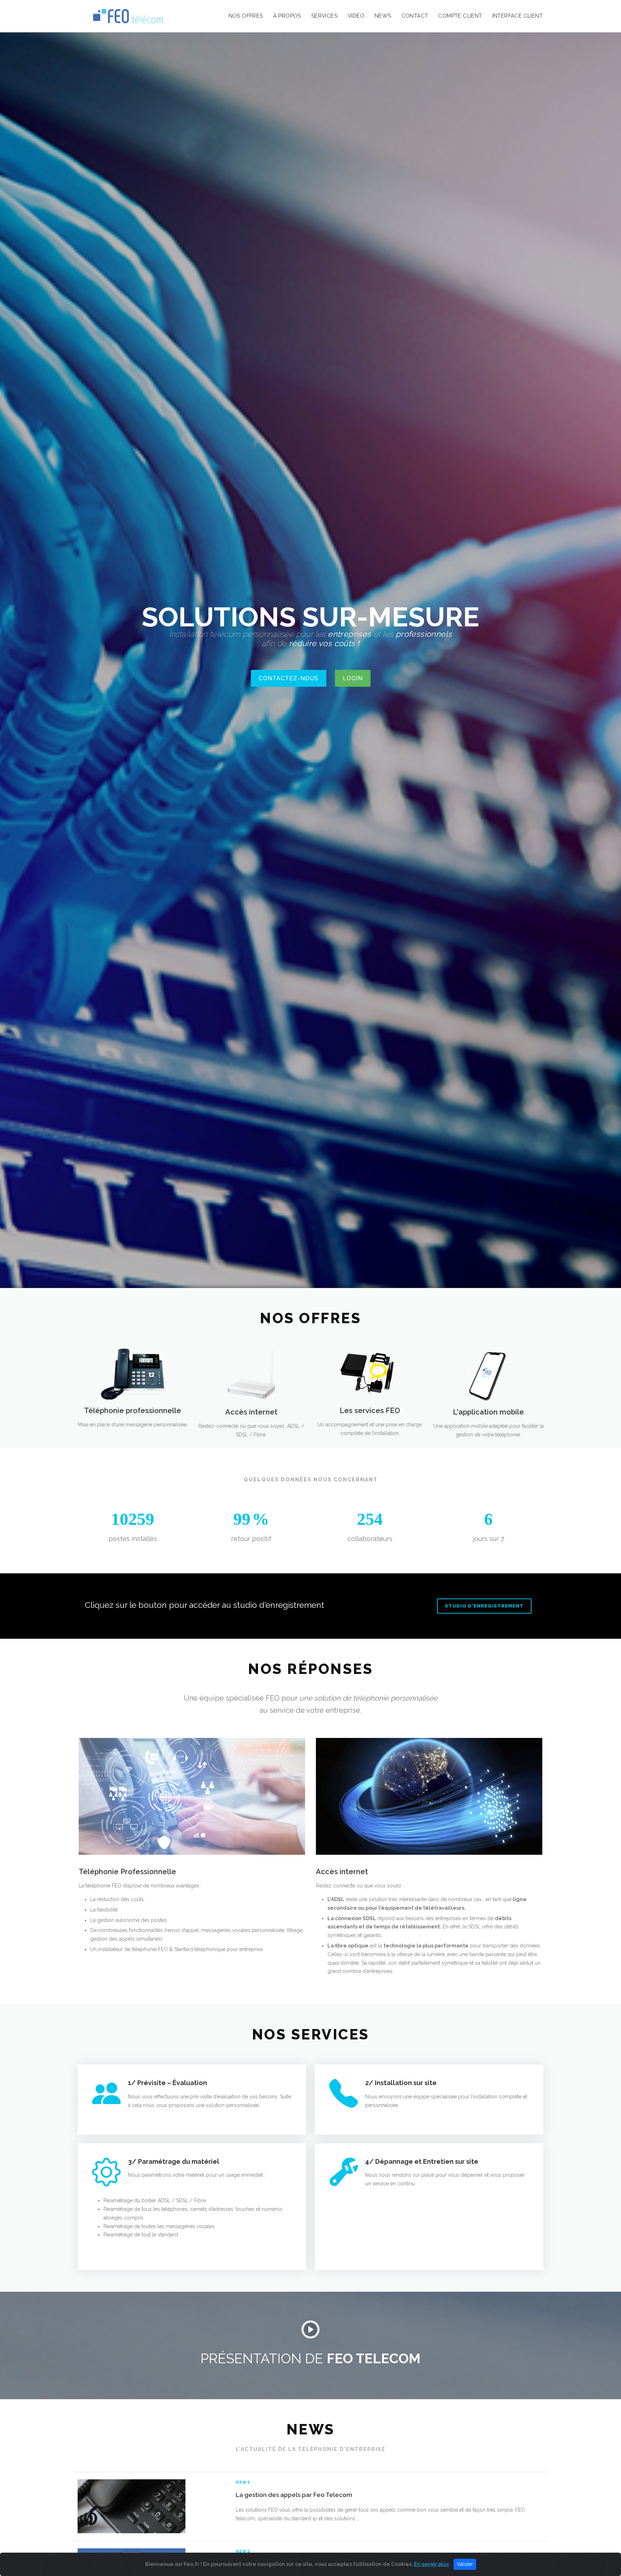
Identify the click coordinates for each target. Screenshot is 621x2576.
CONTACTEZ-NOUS (289, 678)
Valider (465, 2564)
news (383, 16)
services (324, 16)
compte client (460, 16)
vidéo (356, 16)
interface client (517, 16)
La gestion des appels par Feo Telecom (294, 2495)
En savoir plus (431, 2564)
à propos (287, 16)
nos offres (246, 16)
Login (353, 678)
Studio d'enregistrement (484, 1606)
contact (415, 16)
